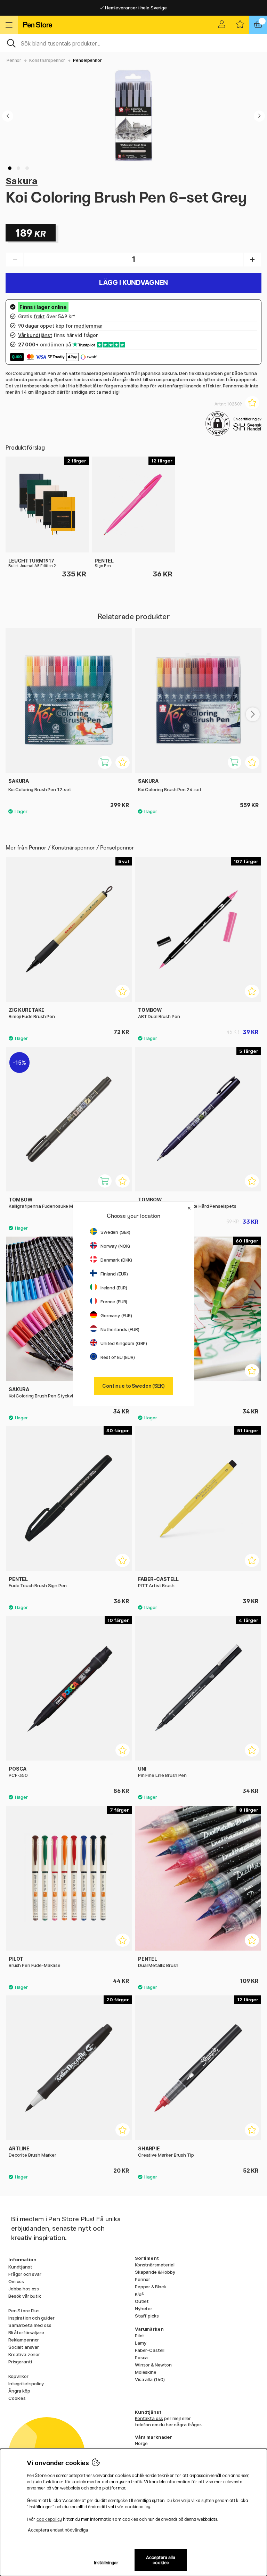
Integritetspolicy (26, 2384)
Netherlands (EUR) (120, 1329)
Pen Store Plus (24, 2311)
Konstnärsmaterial (155, 2265)
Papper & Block (151, 2287)
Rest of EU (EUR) (118, 1357)
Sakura (22, 181)
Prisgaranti (20, 2362)
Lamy (140, 2343)
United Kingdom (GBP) (124, 1343)
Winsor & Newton (153, 2365)
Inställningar (106, 2563)
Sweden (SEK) (115, 1232)
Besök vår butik (25, 2296)
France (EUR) (114, 1302)
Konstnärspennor (47, 60)
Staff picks (147, 2316)
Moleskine (146, 2372)
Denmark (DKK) (116, 1260)
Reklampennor (24, 2340)
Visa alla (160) (150, 2379)
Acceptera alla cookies (161, 2560)
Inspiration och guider (31, 2318)
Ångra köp (19, 2391)
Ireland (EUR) (114, 1288)
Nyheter (144, 2308)
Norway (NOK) (115, 1246)
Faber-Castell (150, 2350)
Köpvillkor (18, 2376)
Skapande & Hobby (155, 2272)
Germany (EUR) (116, 1315)
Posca (141, 2357)
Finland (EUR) (114, 1274)
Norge (141, 2443)
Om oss (16, 2281)
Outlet (142, 2301)
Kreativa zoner (24, 2354)
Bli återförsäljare (26, 2332)
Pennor (14, 60)
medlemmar (88, 326)
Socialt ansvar (24, 2347)
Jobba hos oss (24, 2289)
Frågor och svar (25, 2274)
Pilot (140, 2336)
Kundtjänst (20, 2267)
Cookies (17, 2398)
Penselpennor (87, 60)
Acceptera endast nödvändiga (58, 2530)
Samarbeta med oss (30, 2325)
